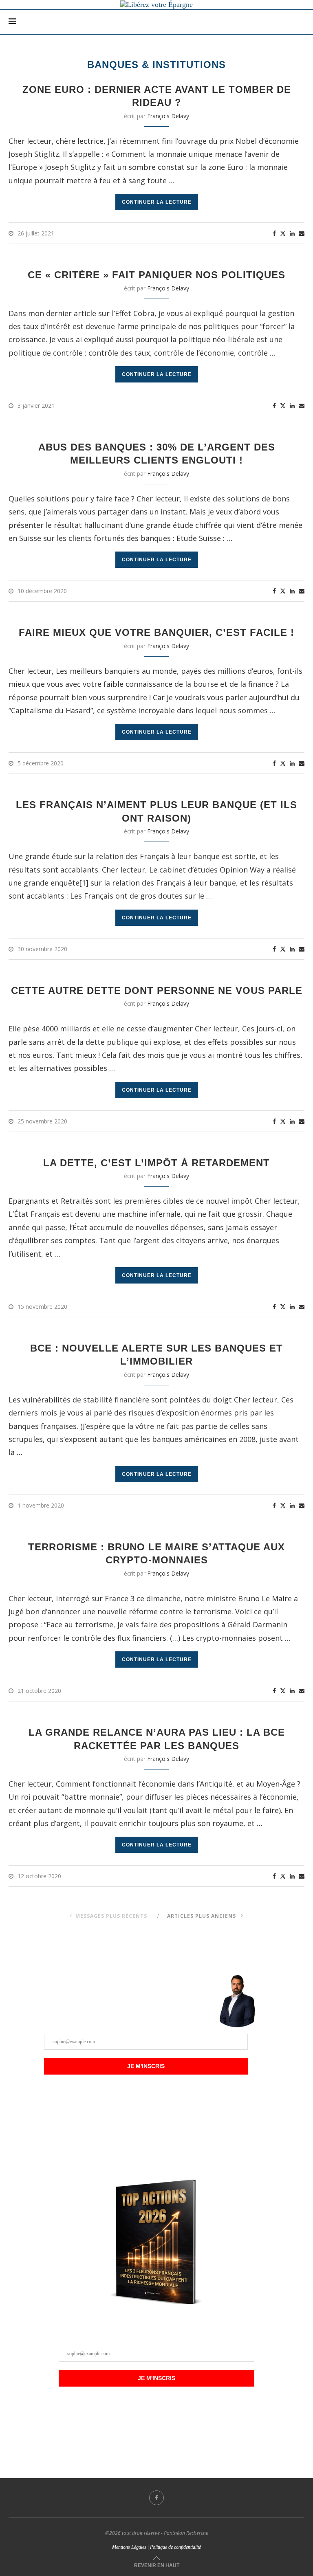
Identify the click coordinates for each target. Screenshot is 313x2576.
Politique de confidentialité (175, 2547)
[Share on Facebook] (274, 234)
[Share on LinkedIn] (292, 234)
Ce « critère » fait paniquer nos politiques (156, 275)
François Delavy (168, 116)
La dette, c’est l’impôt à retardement (156, 1163)
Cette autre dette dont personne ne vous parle (157, 990)
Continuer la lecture (157, 202)
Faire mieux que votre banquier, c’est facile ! (156, 632)
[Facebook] (156, 2498)
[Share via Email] (302, 234)
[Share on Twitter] (283, 233)
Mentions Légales (129, 2547)
